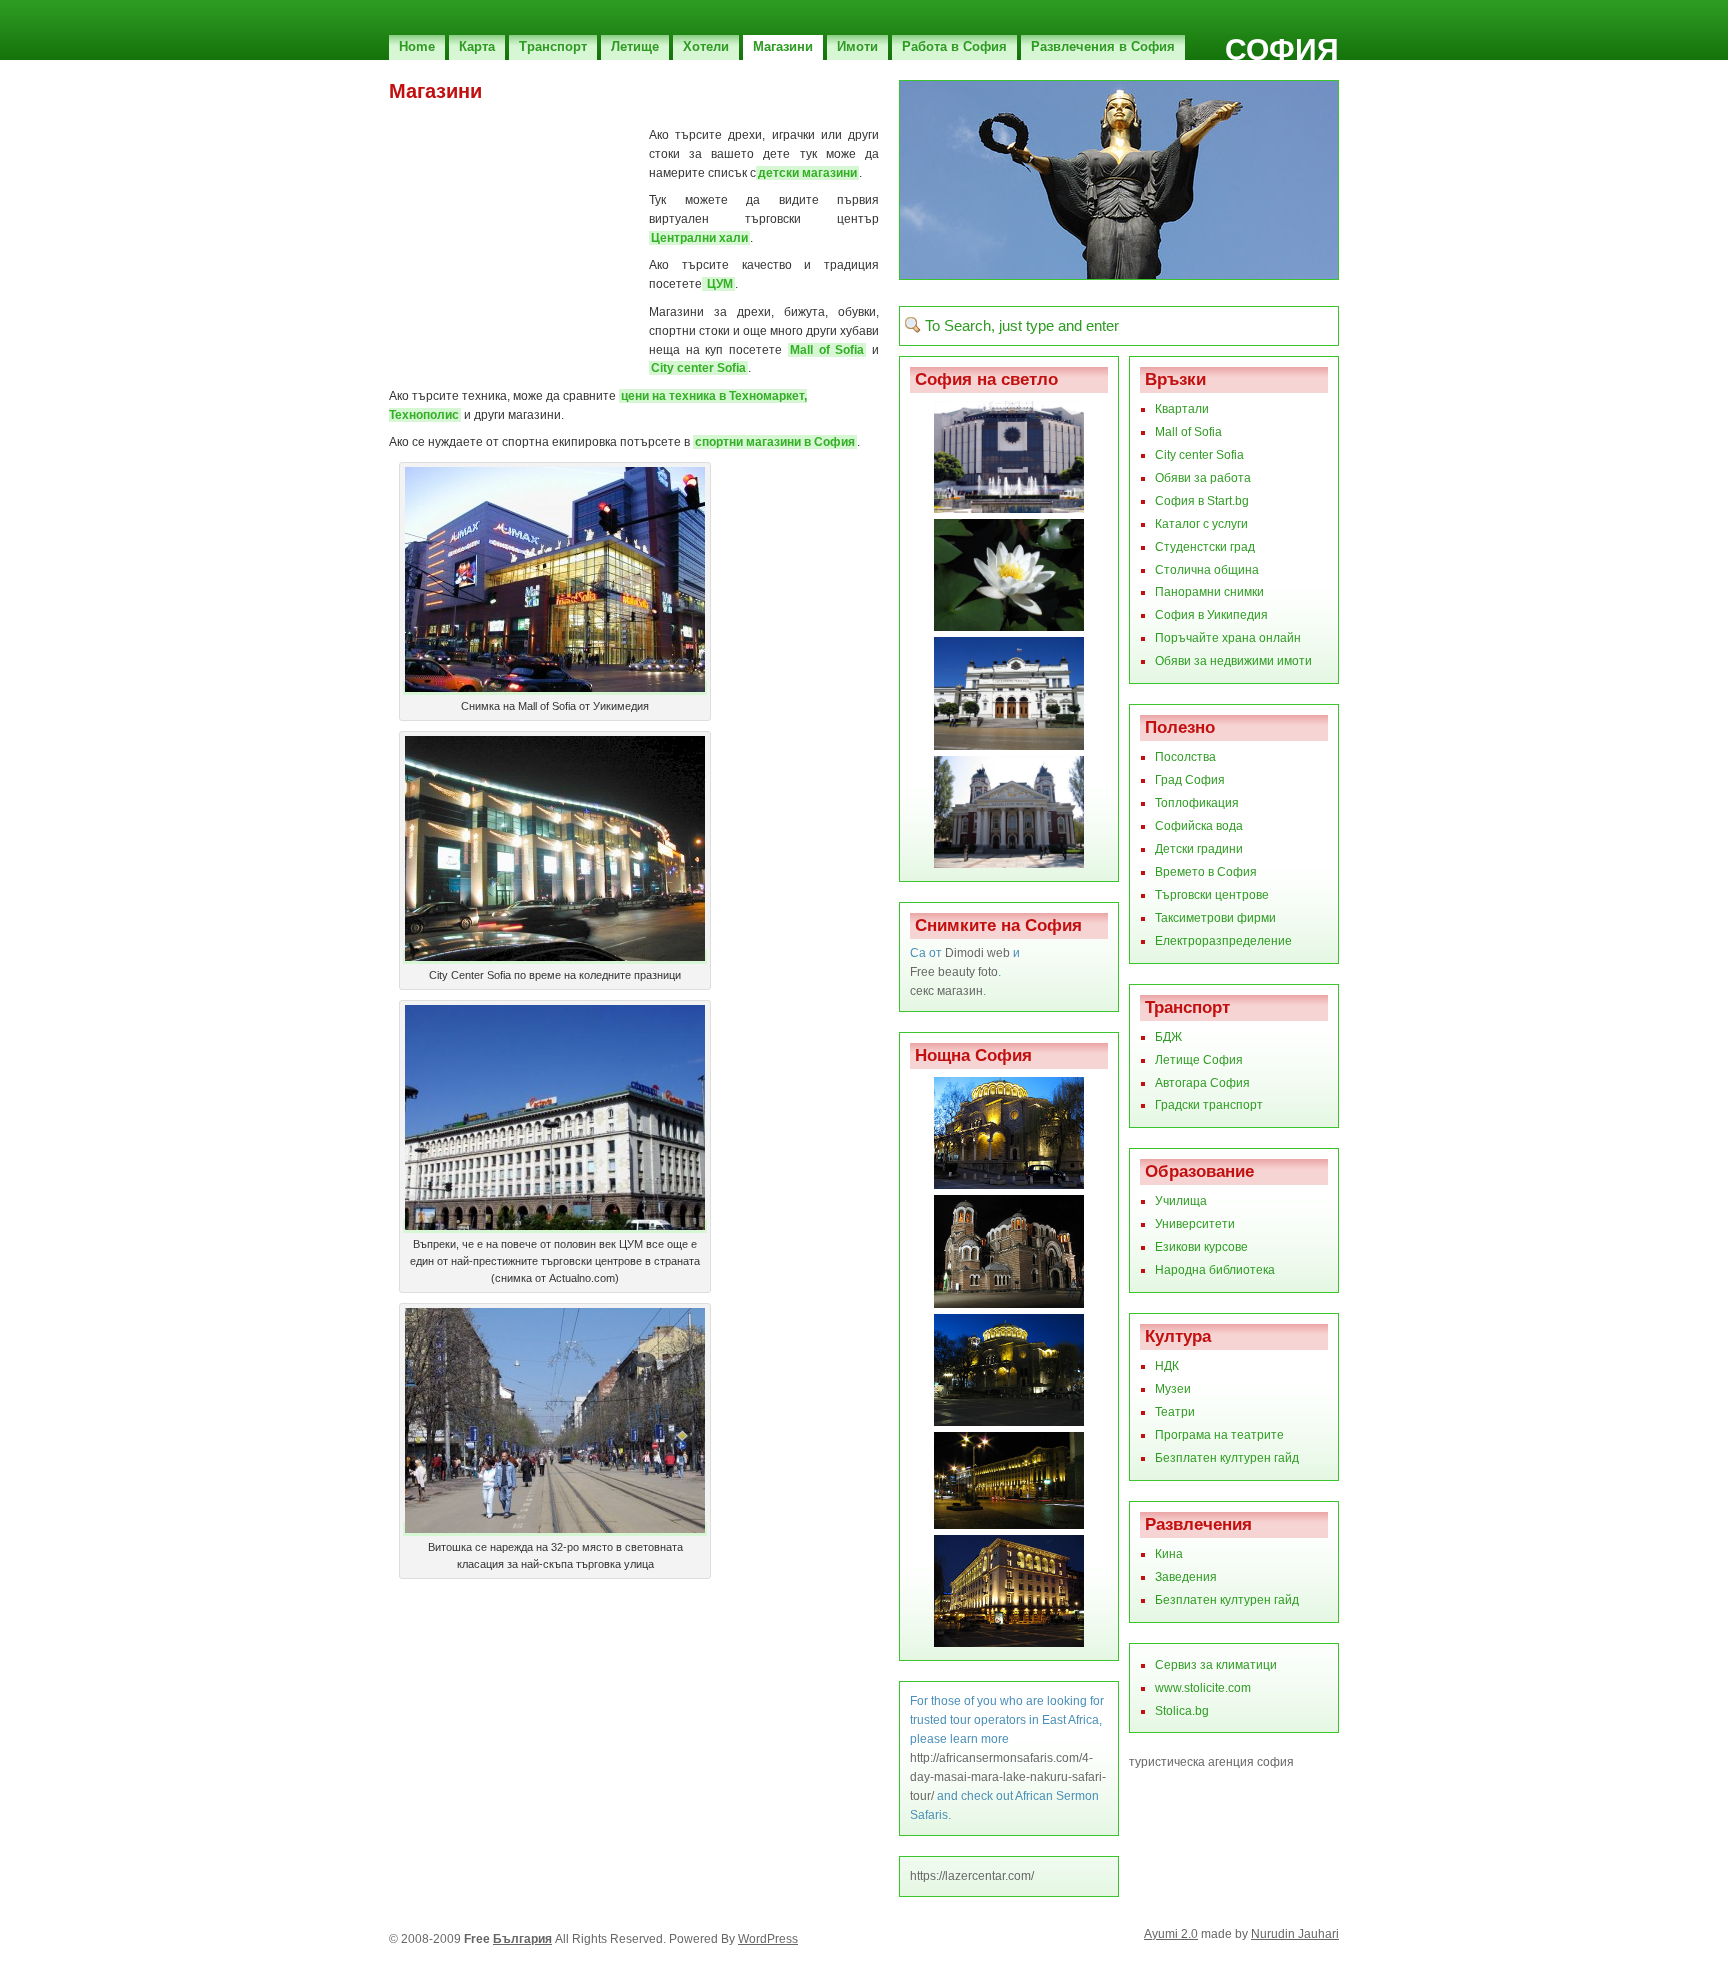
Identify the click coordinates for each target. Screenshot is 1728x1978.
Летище (635, 46)
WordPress (768, 1939)
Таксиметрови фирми (1215, 918)
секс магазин (946, 991)
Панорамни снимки (1209, 592)
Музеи (1173, 1389)
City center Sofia (698, 368)
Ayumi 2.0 (1171, 1934)
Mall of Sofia (827, 350)
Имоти (857, 46)
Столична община (1207, 570)
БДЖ (1168, 1037)
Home (417, 46)
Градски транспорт (1209, 1105)
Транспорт (553, 46)
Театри (1175, 1412)
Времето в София (1206, 872)
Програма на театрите (1219, 1435)
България (522, 1939)
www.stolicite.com (1203, 1688)
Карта (477, 46)
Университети (1195, 1224)
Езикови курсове (1201, 1247)
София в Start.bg (1202, 501)
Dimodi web (977, 953)
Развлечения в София (1103, 46)
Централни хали (699, 238)
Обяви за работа (1203, 478)
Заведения (1186, 1577)
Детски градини (1199, 849)
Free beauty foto (954, 972)
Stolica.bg (1182, 1711)
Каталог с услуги (1201, 524)
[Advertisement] (623, 110)
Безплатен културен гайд (1227, 1458)
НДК (1167, 1366)
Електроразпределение (1223, 941)
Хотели (706, 46)
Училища (1181, 1201)
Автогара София (1202, 1083)
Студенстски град (1205, 547)
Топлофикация (1197, 803)
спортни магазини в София (775, 442)
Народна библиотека (1215, 1270)
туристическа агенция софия (1211, 1762)
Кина (1169, 1554)
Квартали (1182, 409)
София (1282, 49)
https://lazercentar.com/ (972, 1876)
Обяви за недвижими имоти (1233, 661)
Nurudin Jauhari (1295, 1934)
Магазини (783, 46)
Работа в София (954, 46)
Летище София (1199, 1060)
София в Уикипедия (1211, 615)
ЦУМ (718, 284)
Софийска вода (1199, 826)
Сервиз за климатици (1216, 1665)
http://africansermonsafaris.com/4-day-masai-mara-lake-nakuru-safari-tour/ (1008, 1777)
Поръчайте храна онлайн (1228, 638)
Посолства (1185, 757)
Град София (1190, 780)
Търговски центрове (1212, 895)
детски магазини (807, 173)
